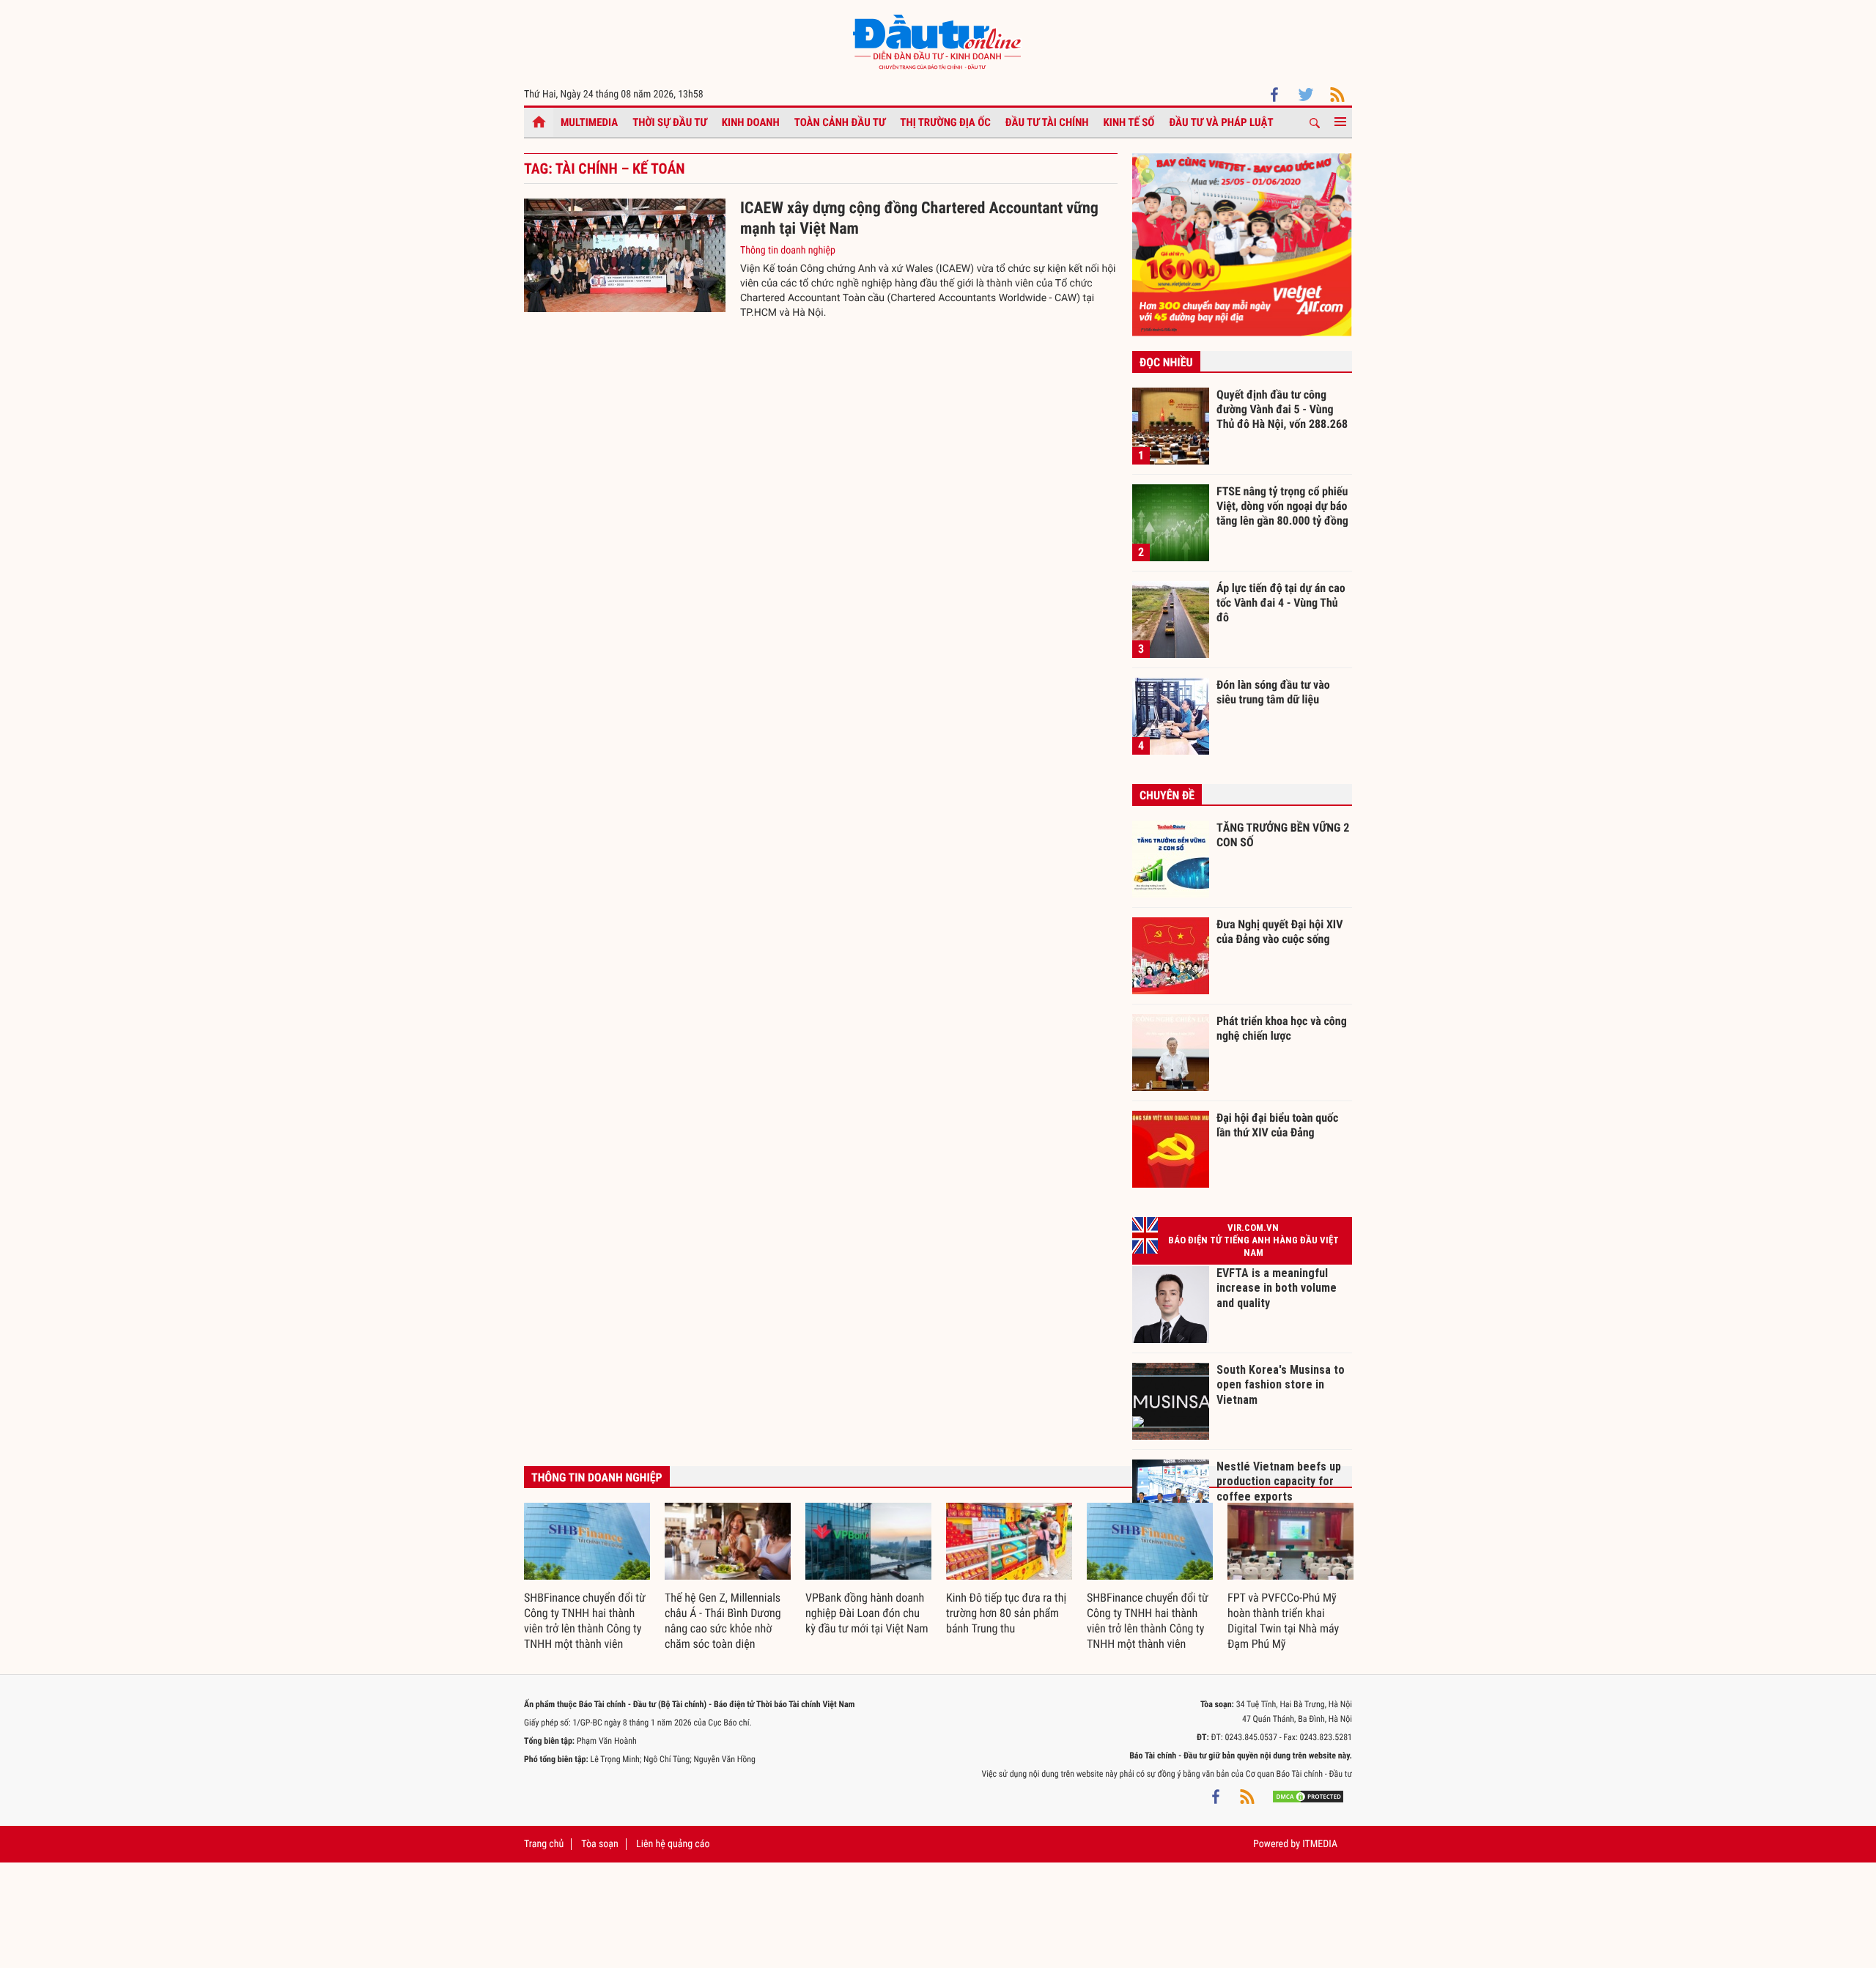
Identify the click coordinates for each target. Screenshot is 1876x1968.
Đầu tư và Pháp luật (1221, 122)
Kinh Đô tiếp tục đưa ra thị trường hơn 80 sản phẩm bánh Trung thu (1006, 1613)
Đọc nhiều (1166, 362)
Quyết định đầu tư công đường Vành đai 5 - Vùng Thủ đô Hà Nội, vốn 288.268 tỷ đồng (1282, 409)
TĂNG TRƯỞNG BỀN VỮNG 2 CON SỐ (1283, 835)
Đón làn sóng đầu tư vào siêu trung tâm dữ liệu (1273, 692)
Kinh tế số (1129, 122)
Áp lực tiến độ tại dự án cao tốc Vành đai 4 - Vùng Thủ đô (1281, 602)
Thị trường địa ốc (945, 122)
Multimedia (589, 122)
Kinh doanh (751, 122)
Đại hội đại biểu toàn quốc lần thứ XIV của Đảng (1277, 1125)
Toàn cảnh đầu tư (840, 122)
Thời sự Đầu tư (670, 122)
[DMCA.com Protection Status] (1308, 1796)
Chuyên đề (1167, 795)
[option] (587, 1577)
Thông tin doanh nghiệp (788, 251)
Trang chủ (544, 1844)
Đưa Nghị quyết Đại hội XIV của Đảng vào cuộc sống (1279, 932)
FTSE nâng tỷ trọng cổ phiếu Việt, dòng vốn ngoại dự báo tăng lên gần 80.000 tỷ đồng (1282, 506)
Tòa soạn (599, 1844)
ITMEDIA (1320, 1844)
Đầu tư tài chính (1047, 122)
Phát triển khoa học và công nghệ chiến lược (1282, 1028)
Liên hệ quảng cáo (673, 1844)
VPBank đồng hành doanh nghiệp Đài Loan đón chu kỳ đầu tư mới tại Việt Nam (867, 1613)
